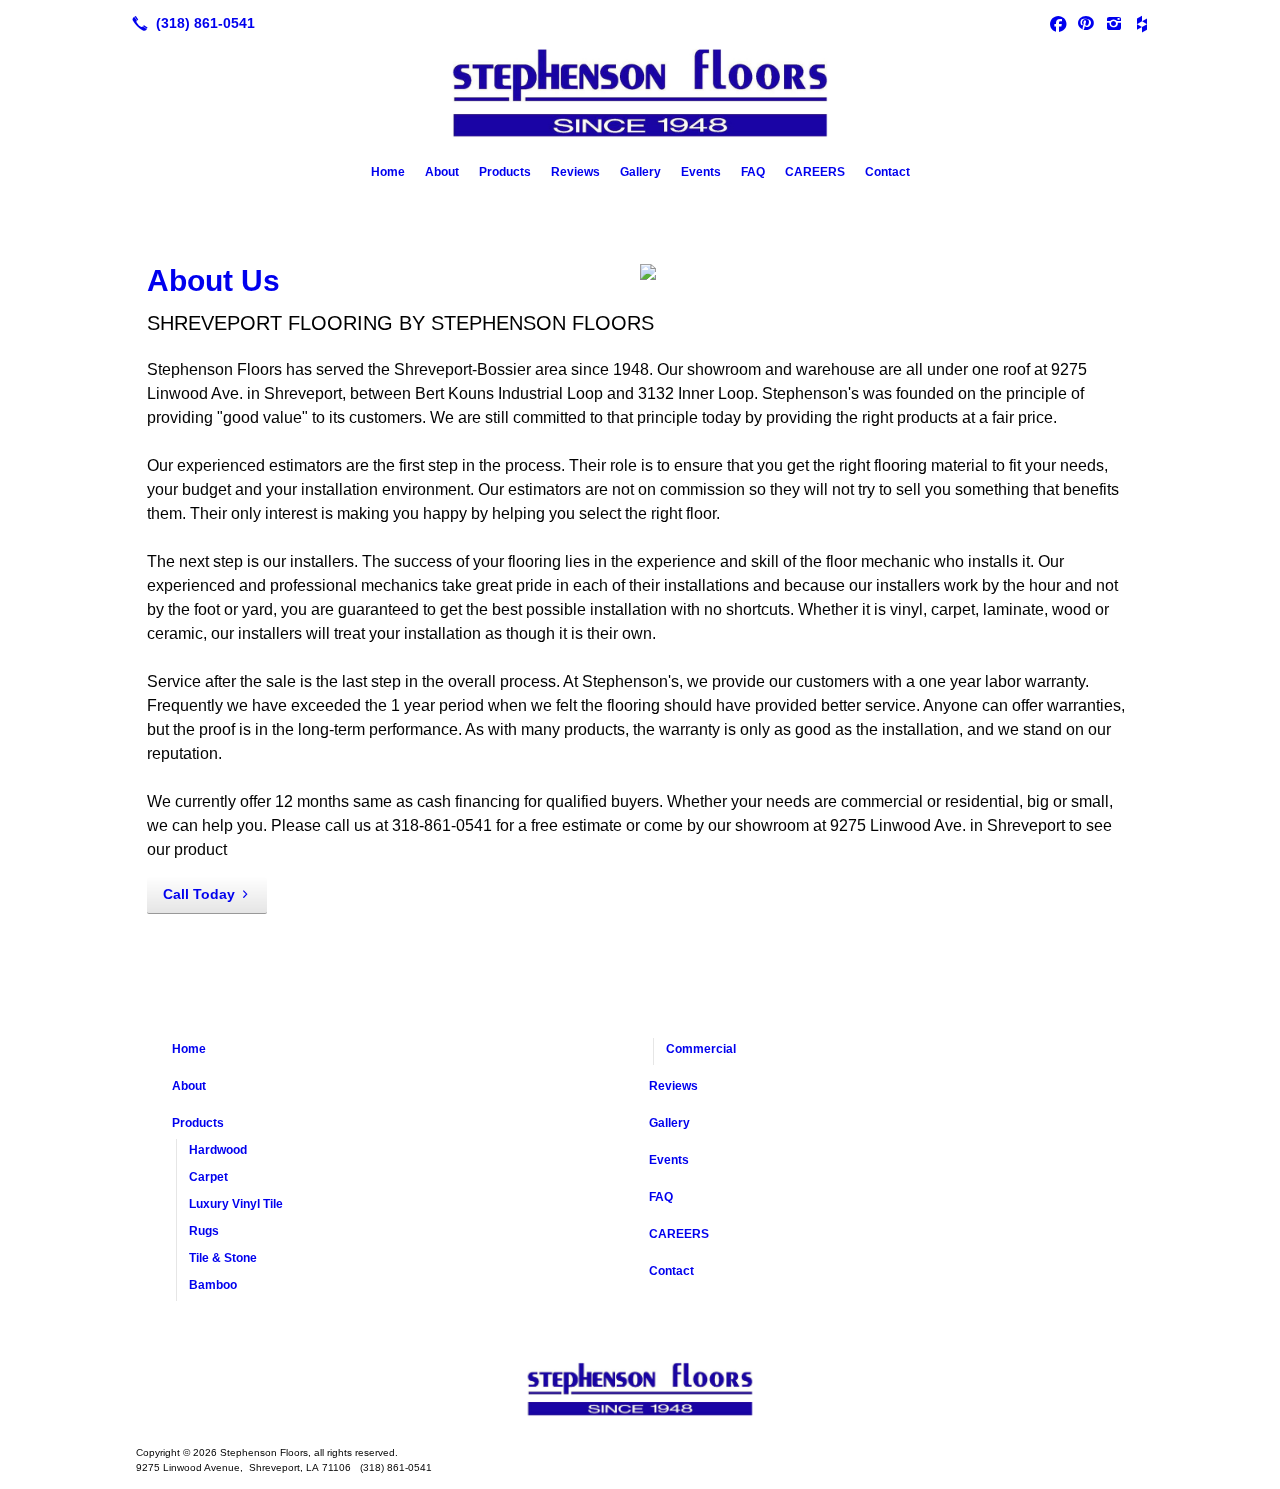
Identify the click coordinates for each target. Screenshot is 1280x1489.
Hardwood (218, 1150)
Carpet (208, 1177)
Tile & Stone (223, 1258)
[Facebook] (1058, 23)
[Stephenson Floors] (640, 1391)
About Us (213, 280)
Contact (887, 172)
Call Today (199, 894)
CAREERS (815, 172)
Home (388, 172)
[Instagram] (1114, 23)
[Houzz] (1142, 23)
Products (505, 172)
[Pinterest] (1086, 23)
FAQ (753, 172)
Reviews (575, 172)
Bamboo (213, 1285)
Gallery (640, 172)
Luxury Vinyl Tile (236, 1204)
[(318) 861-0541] (189, 23)
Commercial (701, 1049)
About (442, 172)
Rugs (204, 1231)
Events (701, 172)
